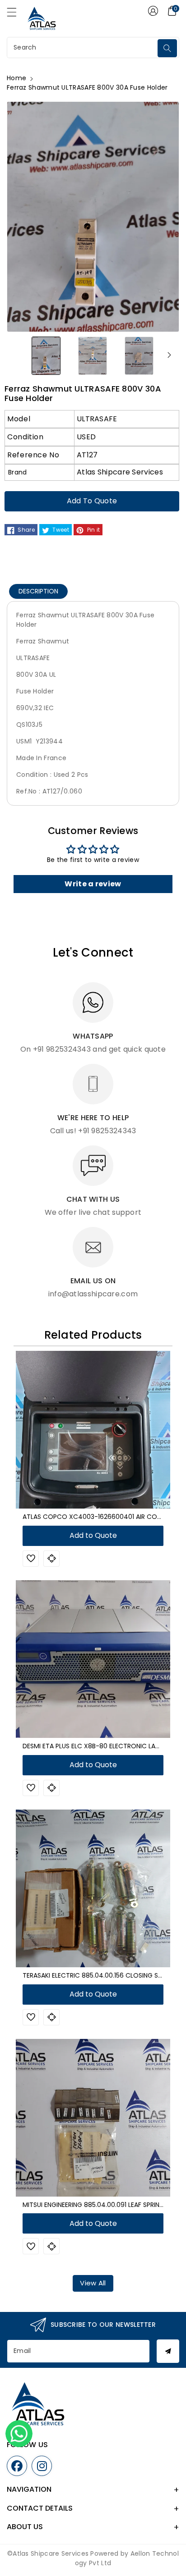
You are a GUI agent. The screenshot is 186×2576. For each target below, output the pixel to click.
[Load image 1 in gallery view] (46, 355)
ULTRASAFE (97, 419)
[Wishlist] (31, 1559)
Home (16, 78)
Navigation (29, 2489)
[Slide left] (17, 355)
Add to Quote (92, 501)
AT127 (87, 455)
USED (86, 437)
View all (93, 2283)
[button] (16, 14)
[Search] (167, 48)
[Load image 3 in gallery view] (139, 355)
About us (25, 2527)
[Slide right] (169, 355)
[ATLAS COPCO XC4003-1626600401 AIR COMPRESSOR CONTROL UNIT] (93, 1430)
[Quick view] (51, 1559)
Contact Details (40, 2508)
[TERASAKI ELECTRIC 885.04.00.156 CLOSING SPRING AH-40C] (93, 1888)
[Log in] (153, 11)
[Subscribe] (168, 2351)
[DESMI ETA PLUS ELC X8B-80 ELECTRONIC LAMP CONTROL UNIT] (93, 1659)
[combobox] (83, 48)
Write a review (93, 884)
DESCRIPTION (38, 591)
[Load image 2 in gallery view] (93, 355)
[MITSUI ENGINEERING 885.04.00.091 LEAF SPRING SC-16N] (93, 2118)
